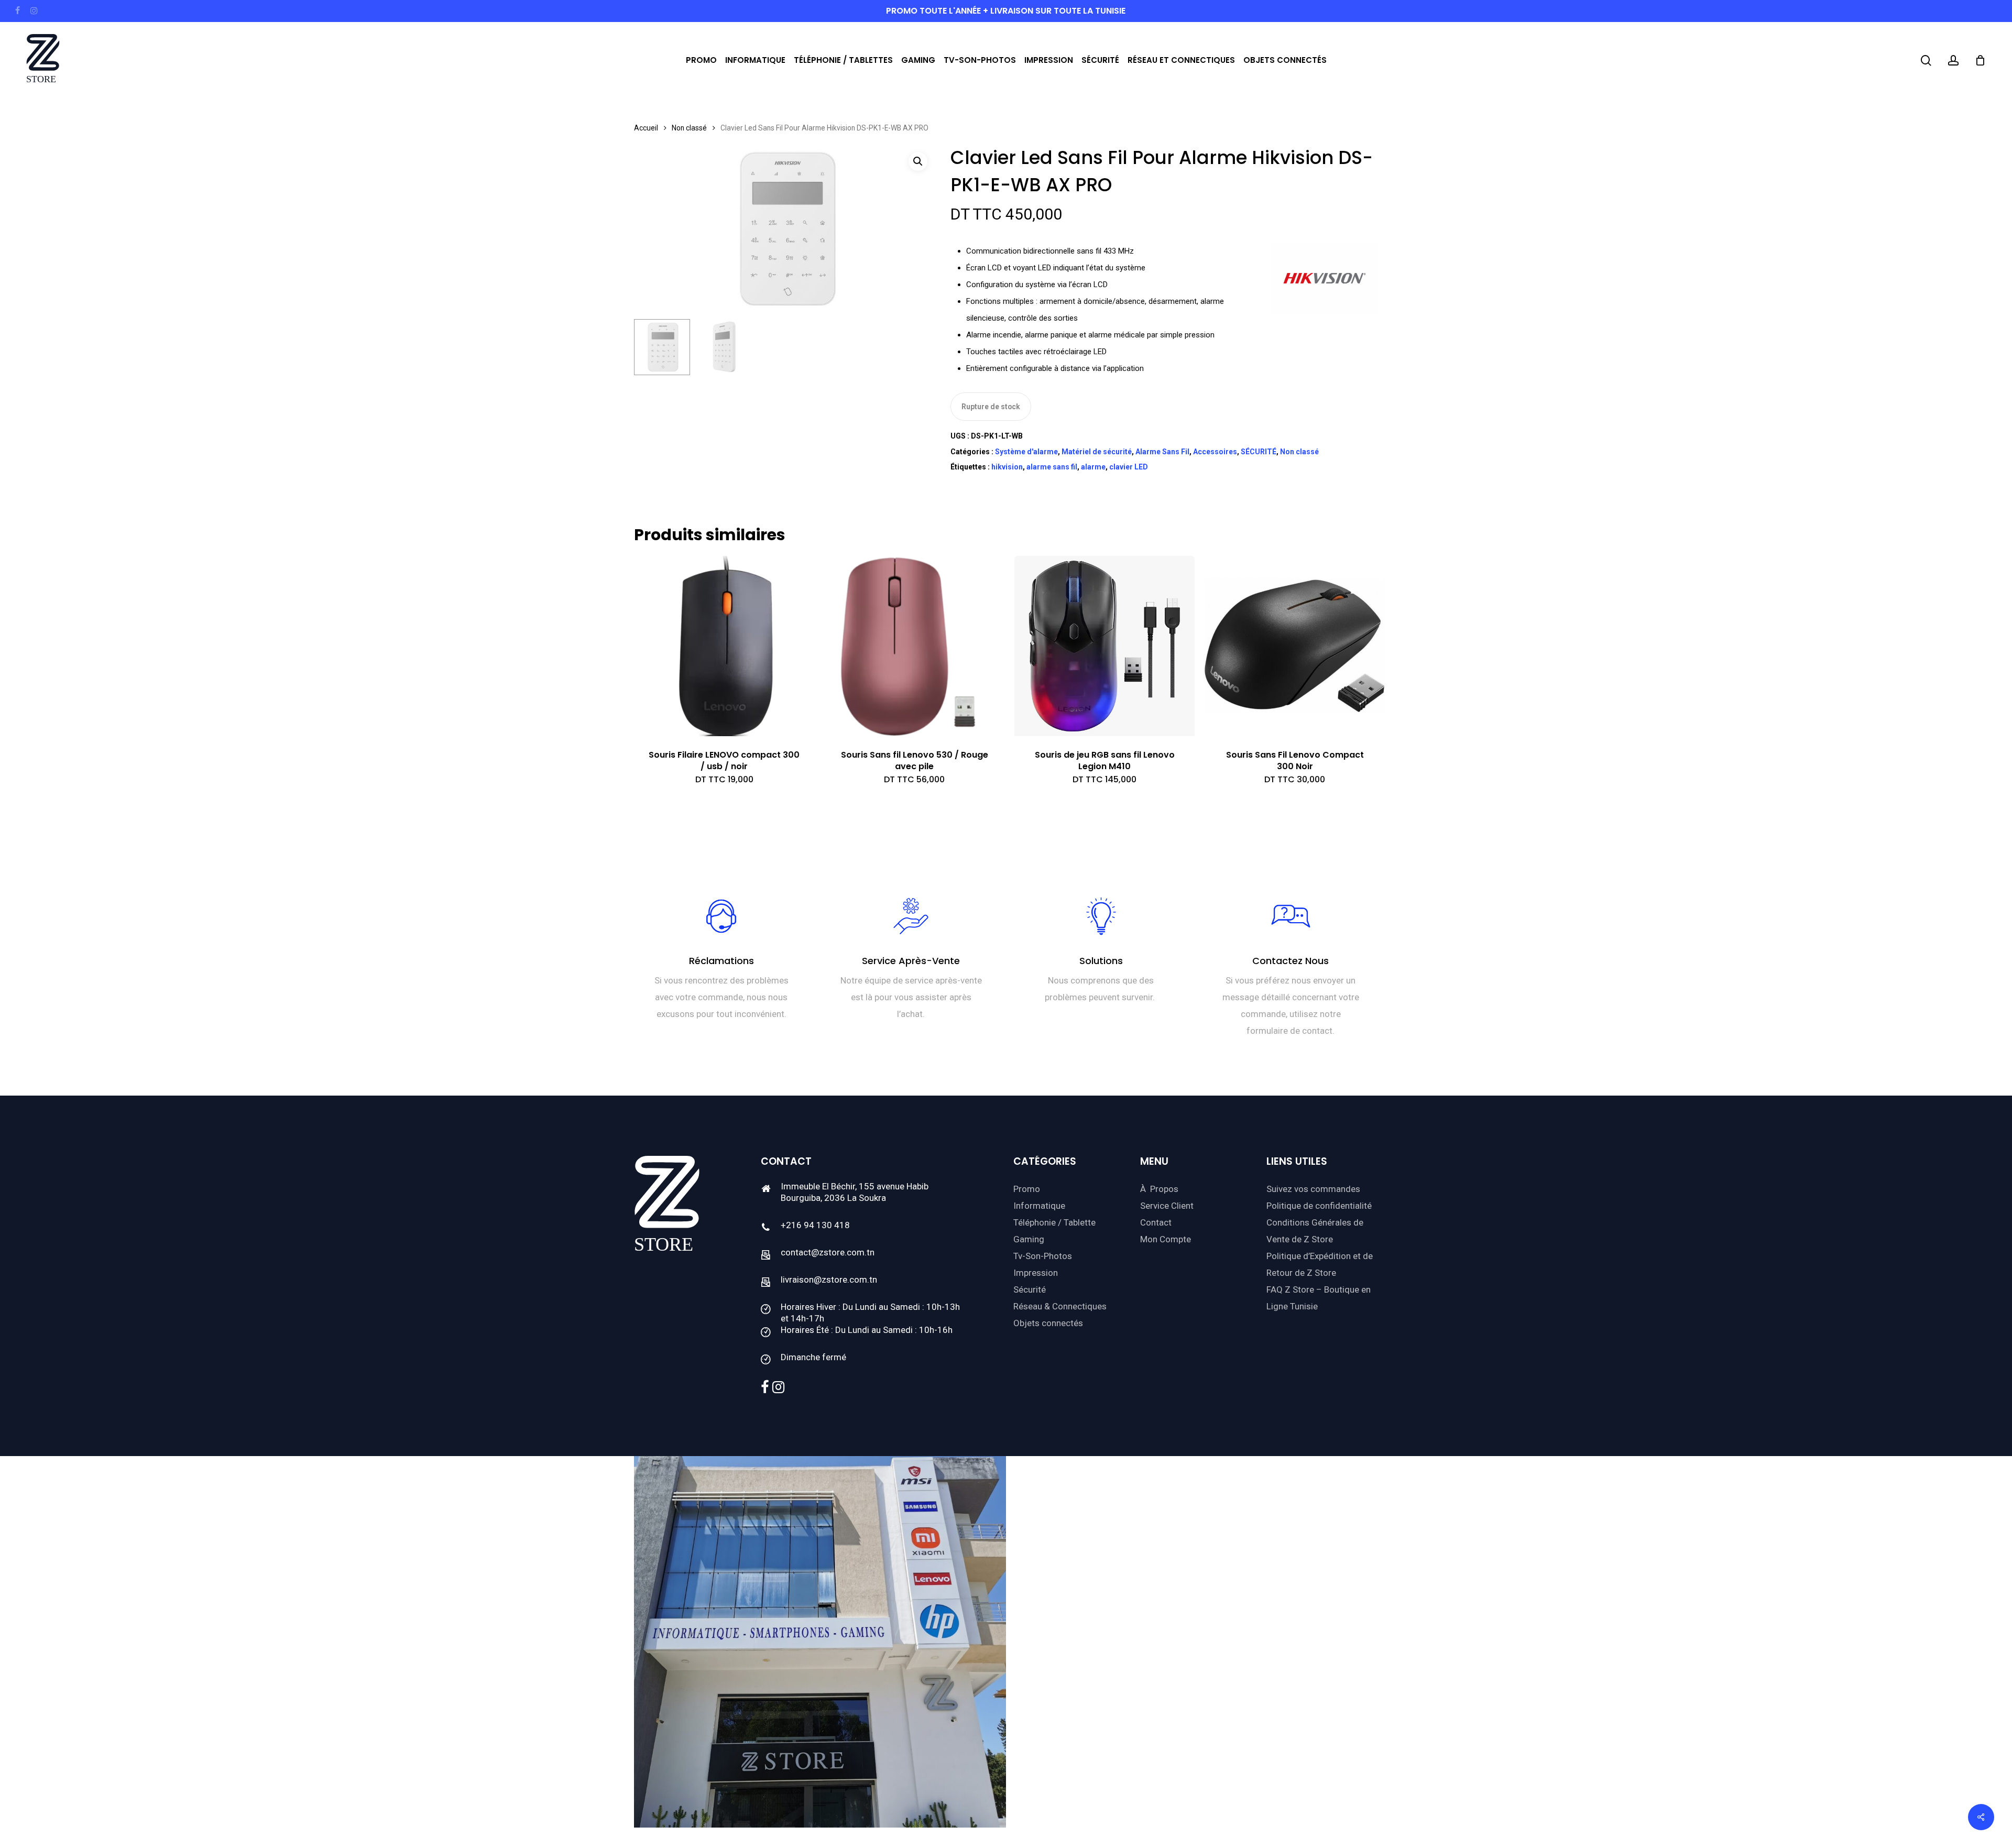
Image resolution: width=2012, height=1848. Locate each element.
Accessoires (1215, 452)
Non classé (689, 128)
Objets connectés (1048, 1323)
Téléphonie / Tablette (1054, 1222)
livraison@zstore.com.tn (829, 1280)
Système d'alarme (1026, 452)
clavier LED (1129, 467)
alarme (1093, 467)
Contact (1156, 1222)
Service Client (1167, 1206)
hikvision (1007, 467)
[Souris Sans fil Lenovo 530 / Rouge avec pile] (914, 646)
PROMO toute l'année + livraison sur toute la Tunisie (1006, 11)
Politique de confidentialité (1319, 1206)
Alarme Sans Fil (1162, 452)
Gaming (1029, 1239)
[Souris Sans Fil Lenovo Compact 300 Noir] (1295, 646)
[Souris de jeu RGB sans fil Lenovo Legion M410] (1105, 646)
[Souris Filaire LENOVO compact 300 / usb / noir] (724, 646)
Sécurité (1030, 1289)
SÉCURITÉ (1259, 452)
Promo (1027, 1189)
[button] (918, 161)
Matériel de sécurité (1097, 452)
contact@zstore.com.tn (828, 1252)
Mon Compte (1166, 1239)
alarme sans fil (1052, 467)
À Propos (1159, 1189)
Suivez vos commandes (1313, 1189)
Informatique (1039, 1206)
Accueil (646, 128)
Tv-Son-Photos (1043, 1256)
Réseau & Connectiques (1060, 1306)
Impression (1036, 1273)
